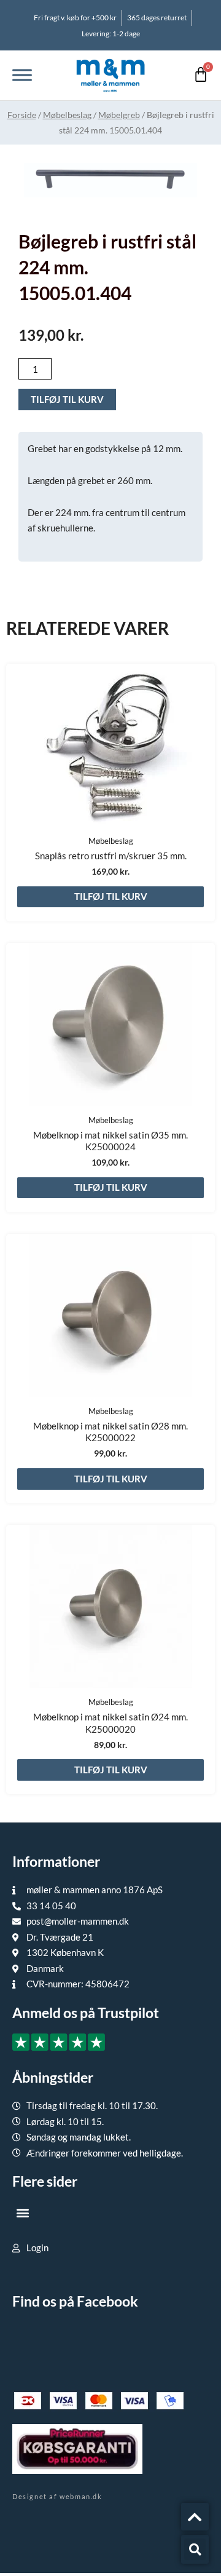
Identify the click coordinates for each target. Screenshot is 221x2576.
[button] (22, 2212)
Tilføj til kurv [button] (111, 896)
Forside (22, 115)
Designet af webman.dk (57, 2496)
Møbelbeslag (67, 115)
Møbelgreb (119, 115)
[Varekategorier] (22, 75)
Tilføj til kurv (67, 399)
